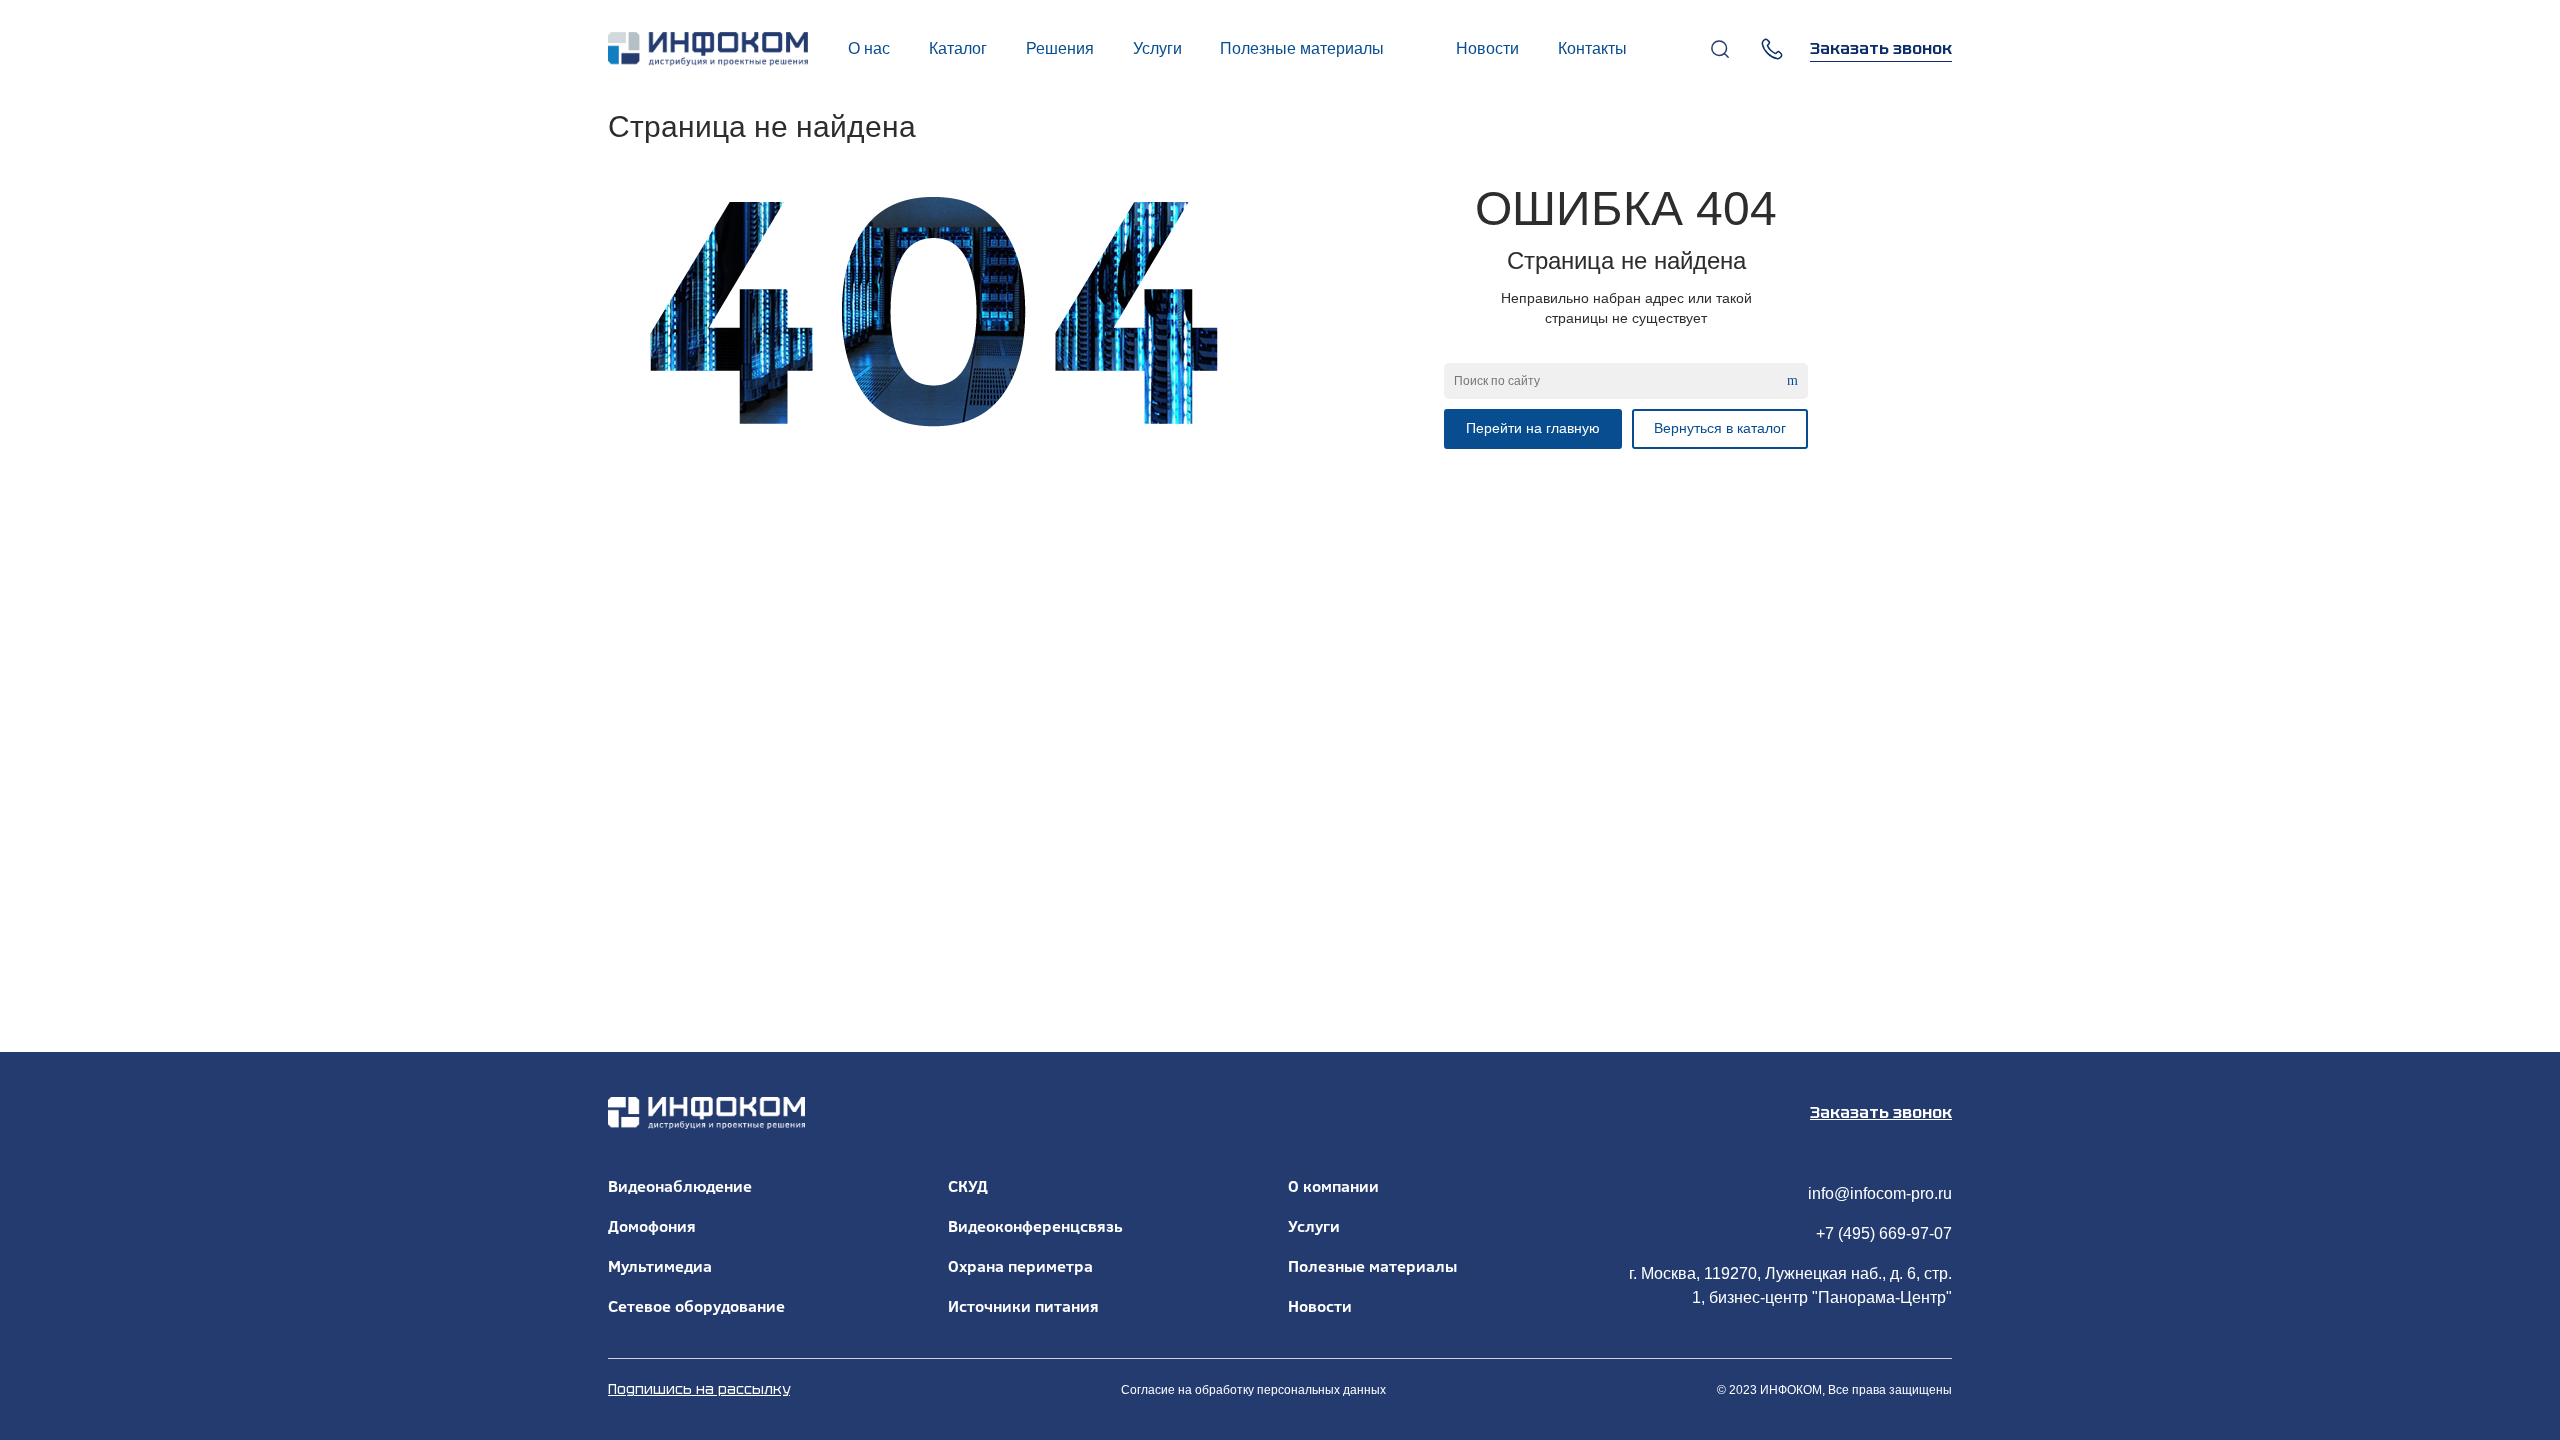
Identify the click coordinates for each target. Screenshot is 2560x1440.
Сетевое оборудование (696, 1306)
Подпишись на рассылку (699, 1389)
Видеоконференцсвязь (1035, 1226)
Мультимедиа (660, 1266)
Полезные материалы (1372, 1266)
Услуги (1314, 1226)
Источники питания (1023, 1306)
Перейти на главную (1533, 428)
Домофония (652, 1226)
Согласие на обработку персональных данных (1253, 1390)
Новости (1320, 1306)
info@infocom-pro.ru (1880, 1193)
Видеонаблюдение (680, 1186)
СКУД (968, 1186)
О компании (1333, 1186)
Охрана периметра (1020, 1266)
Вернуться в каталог (1720, 428)
